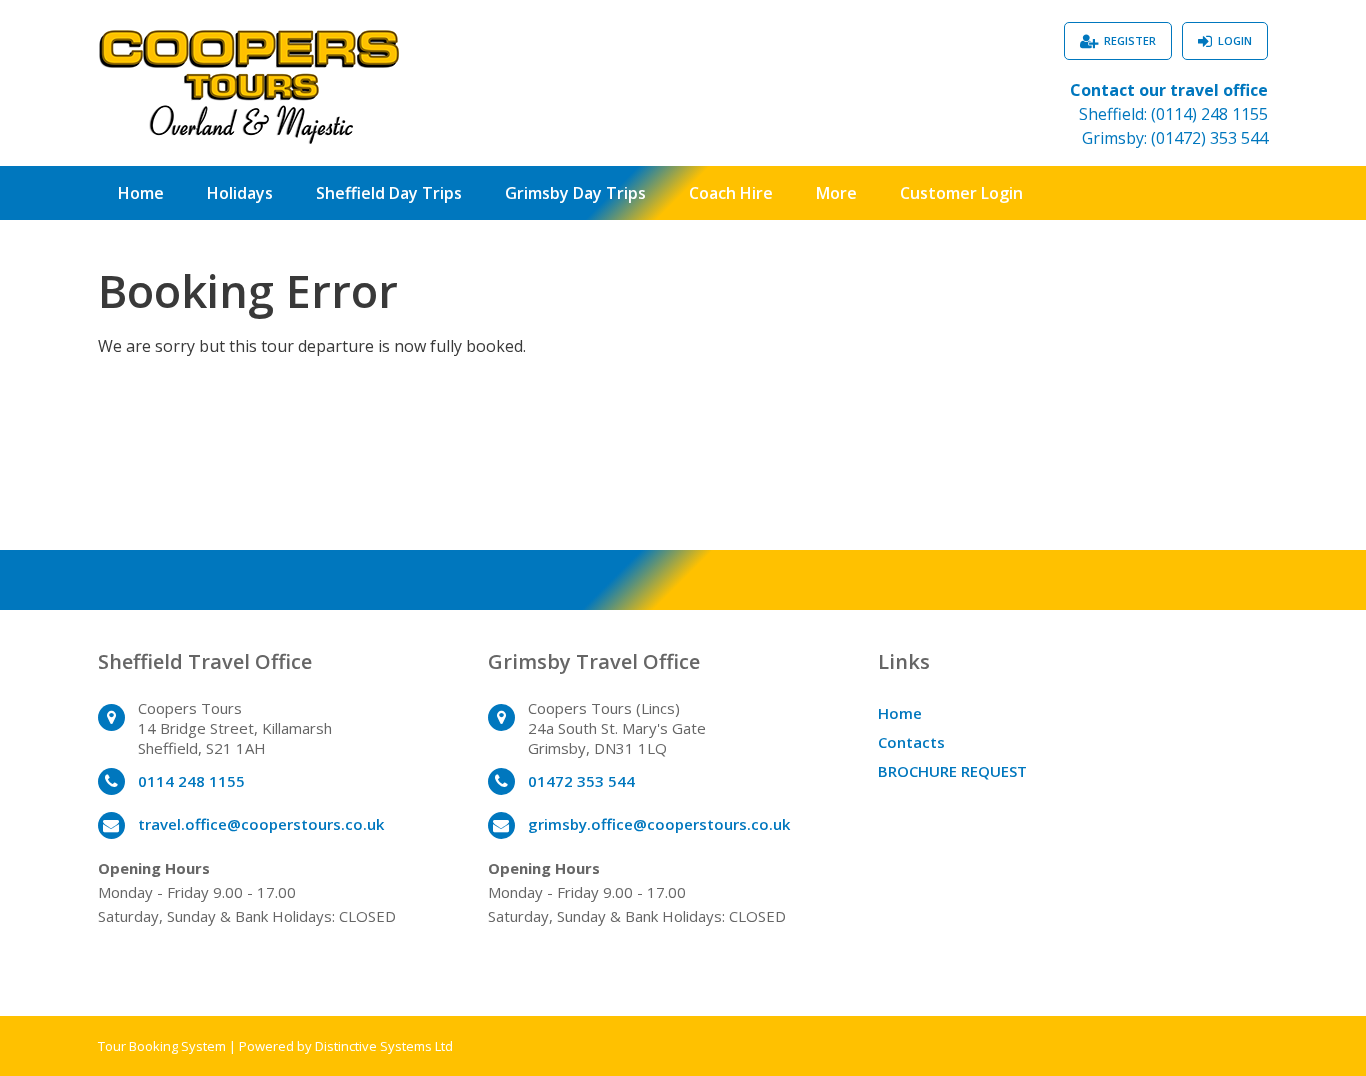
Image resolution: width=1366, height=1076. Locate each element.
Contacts (911, 742)
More (836, 193)
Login (1235, 40)
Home (141, 193)
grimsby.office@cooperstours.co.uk (659, 824)
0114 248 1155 (191, 781)
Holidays (240, 193)
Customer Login (961, 193)
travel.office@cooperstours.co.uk (261, 824)
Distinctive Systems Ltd (384, 1046)
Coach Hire (731, 193)
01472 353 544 (581, 781)
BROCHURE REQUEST (952, 771)
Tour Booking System (162, 1046)
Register (1130, 40)
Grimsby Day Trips (575, 193)
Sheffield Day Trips (389, 193)
